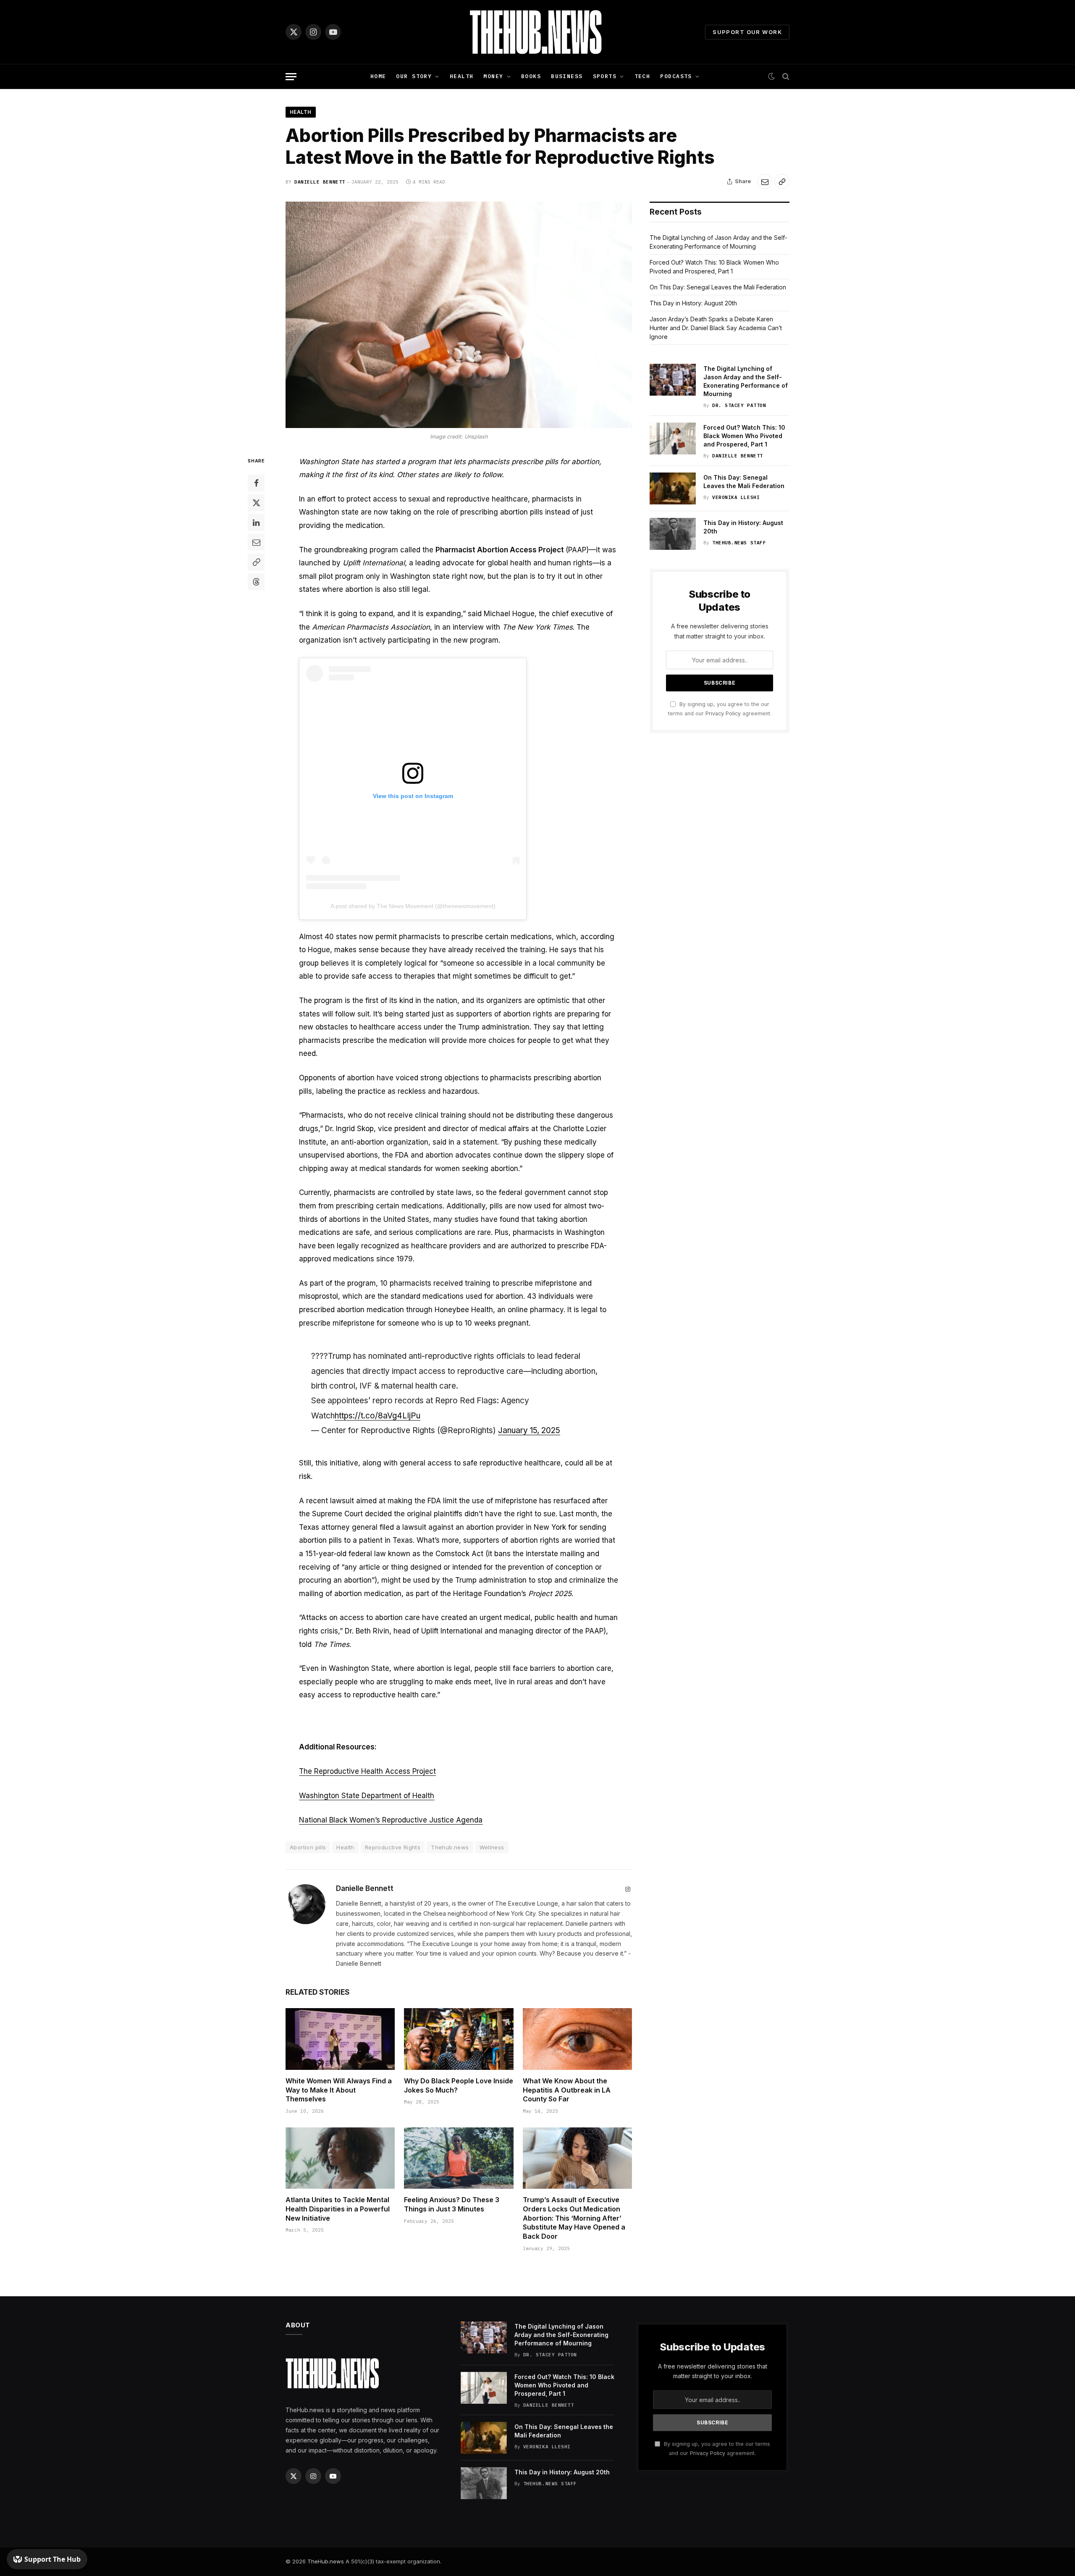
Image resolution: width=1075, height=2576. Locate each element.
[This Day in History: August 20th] (673, 534)
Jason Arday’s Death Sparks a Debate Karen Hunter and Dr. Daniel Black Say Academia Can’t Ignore (716, 328)
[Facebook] (256, 483)
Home (378, 76)
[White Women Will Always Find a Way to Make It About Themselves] (340, 2039)
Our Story (414, 76)
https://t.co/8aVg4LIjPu (378, 1416)
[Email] (256, 542)
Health (462, 76)
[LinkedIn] (256, 523)
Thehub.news (450, 1847)
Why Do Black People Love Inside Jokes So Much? (459, 2085)
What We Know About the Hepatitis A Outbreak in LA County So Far (567, 2090)
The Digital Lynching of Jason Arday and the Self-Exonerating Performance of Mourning (746, 381)
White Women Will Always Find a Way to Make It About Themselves (339, 2090)
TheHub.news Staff (739, 543)
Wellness (492, 1847)
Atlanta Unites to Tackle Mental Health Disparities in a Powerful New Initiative (338, 2209)
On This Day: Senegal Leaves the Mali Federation (718, 287)
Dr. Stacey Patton (739, 405)
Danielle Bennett (320, 182)
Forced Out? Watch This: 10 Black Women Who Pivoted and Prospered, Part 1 (744, 436)
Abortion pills (308, 1847)
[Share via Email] (765, 181)
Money (493, 76)
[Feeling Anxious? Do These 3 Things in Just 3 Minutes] (459, 2158)
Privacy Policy (723, 713)
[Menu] (291, 77)
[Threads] (256, 582)
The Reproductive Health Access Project (367, 1771)
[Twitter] (256, 503)
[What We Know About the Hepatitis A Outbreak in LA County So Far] (577, 2039)
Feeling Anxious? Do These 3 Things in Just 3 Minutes (452, 2204)
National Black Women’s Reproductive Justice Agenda (391, 1820)
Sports (605, 76)
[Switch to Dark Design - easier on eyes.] (771, 76)
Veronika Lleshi (736, 497)
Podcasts (676, 76)
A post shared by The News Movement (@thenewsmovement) (413, 906)
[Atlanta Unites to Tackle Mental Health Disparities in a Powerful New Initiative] (340, 2158)
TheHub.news (326, 2561)
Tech (642, 76)
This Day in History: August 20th (693, 303)
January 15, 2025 (529, 1430)
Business (567, 76)
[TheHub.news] (537, 32)
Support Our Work (747, 32)
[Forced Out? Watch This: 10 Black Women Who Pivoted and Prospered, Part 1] (673, 439)
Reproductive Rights (393, 1847)
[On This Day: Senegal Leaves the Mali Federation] (673, 488)
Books (531, 76)
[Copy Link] (782, 181)
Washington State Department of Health (367, 1796)
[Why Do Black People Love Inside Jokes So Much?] (459, 2039)
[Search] (785, 77)
